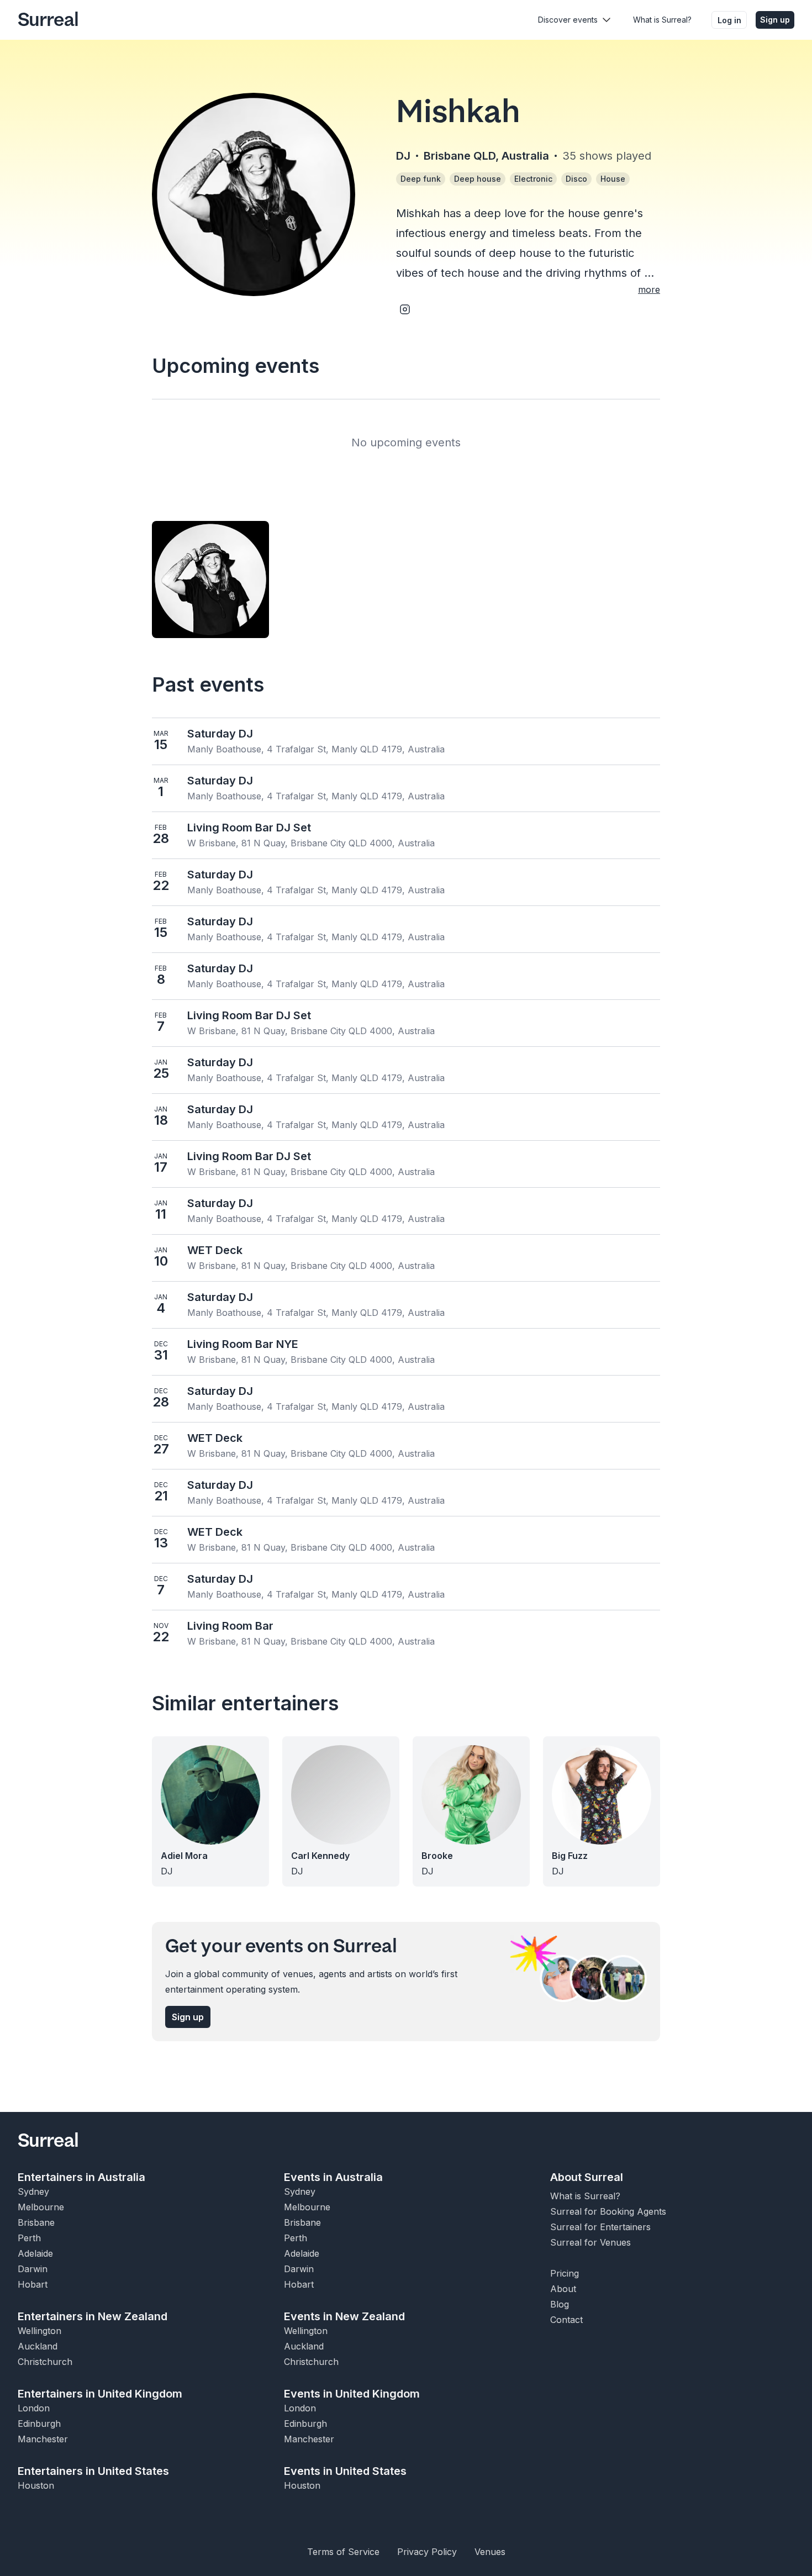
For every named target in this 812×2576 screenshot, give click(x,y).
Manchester (43, 2439)
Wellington (39, 2331)
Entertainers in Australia (81, 2177)
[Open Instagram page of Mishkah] (405, 309)
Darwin (33, 2269)
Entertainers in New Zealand (93, 2316)
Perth (29, 2238)
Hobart (33, 2284)
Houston (36, 2485)
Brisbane (36, 2222)
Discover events (568, 20)
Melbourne (41, 2207)
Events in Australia (333, 2177)
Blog (560, 2304)
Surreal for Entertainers (600, 2227)
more (649, 289)
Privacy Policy (427, 2552)
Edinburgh (39, 2424)
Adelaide (35, 2253)
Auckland (38, 2346)
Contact (566, 2320)
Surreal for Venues (590, 2242)
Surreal (48, 20)
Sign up (775, 20)
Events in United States (345, 2471)
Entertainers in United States (93, 2471)
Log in (729, 20)
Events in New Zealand (344, 2316)
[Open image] (210, 580)
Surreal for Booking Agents (608, 2211)
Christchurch (45, 2362)
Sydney (33, 2192)
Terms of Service (343, 2552)
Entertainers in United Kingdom (100, 2394)
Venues (490, 2552)
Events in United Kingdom (352, 2394)
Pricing (565, 2273)
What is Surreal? (662, 20)
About (563, 2289)
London (34, 2408)
